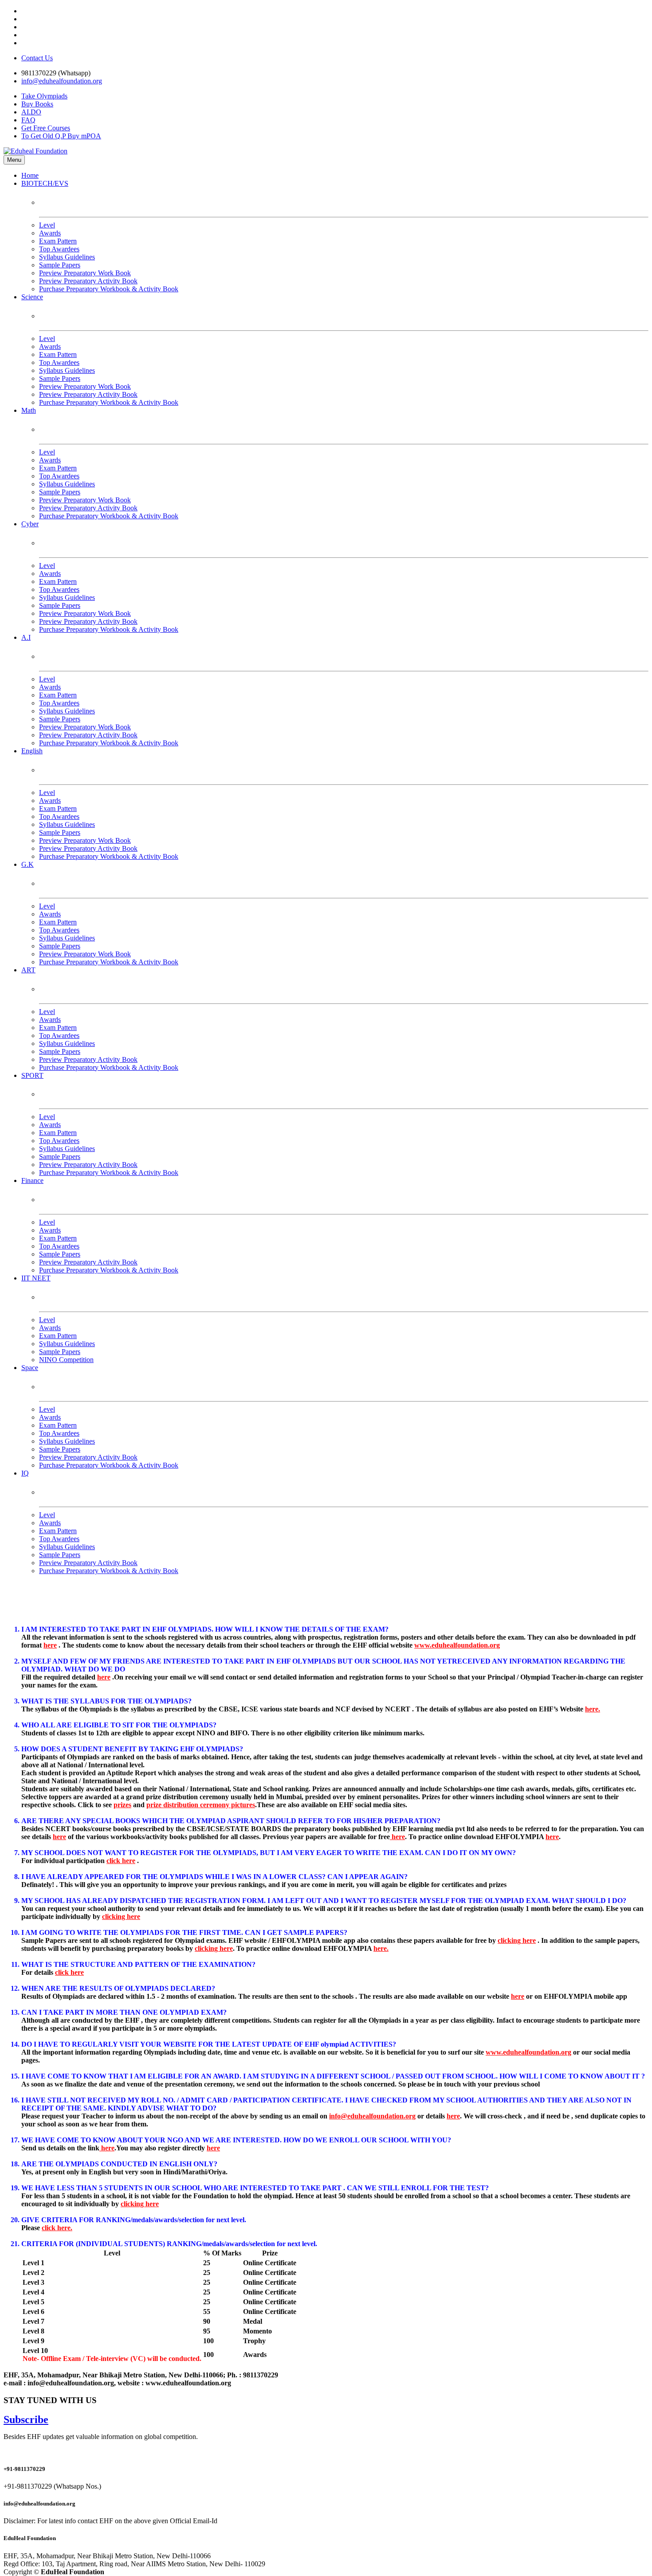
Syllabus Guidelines (67, 257)
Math (29, 410)
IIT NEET (36, 1278)
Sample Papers (60, 265)
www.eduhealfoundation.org (457, 1645)
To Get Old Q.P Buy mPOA (61, 136)
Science (32, 297)
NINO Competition (66, 1360)
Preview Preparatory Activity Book (88, 281)
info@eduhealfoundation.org (62, 81)
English (32, 751)
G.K (27, 864)
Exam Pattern (58, 241)
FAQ (28, 120)
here (50, 1645)
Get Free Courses (46, 128)
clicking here (121, 1916)
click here (121, 1861)
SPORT (32, 1075)
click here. (57, 2228)
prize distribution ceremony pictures (201, 1805)
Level (47, 225)
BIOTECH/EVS (45, 183)
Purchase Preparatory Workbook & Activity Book (109, 289)
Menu (14, 160)
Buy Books (37, 104)
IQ (25, 1473)
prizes (122, 1805)
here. (593, 1709)
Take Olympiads (44, 96)
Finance (32, 1180)
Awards (50, 233)
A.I (26, 637)
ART (28, 970)
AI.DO (31, 112)
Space (30, 1368)
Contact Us (37, 58)
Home (30, 175)
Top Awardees (59, 249)
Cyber (30, 524)
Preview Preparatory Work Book (85, 273)
